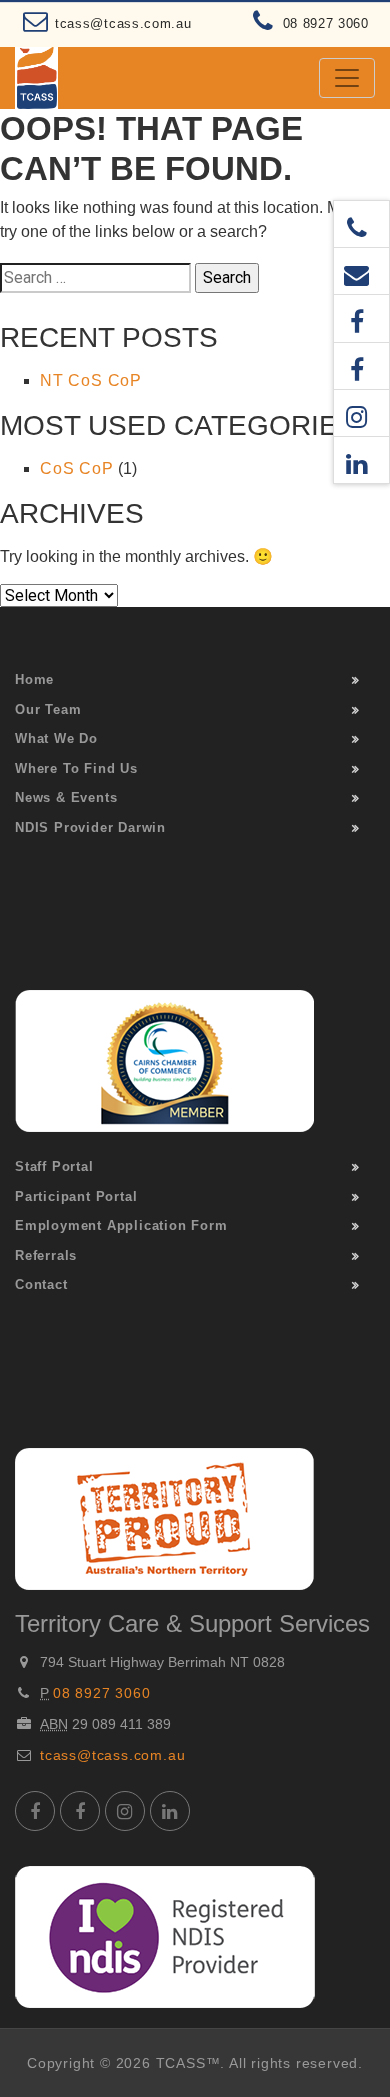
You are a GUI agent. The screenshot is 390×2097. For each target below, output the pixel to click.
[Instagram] (361, 413)
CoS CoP (77, 468)
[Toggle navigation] (347, 78)
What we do (56, 738)
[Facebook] (361, 318)
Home (34, 679)
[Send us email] (361, 271)
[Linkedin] (361, 460)
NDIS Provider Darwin (90, 827)
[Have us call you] (361, 224)
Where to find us (76, 768)
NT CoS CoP (91, 380)
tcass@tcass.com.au (123, 23)
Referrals (46, 1255)
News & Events (66, 797)
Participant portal (76, 1196)
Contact (41, 1284)
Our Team (48, 709)
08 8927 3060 (326, 23)
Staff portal (54, 1166)
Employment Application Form (121, 1225)
